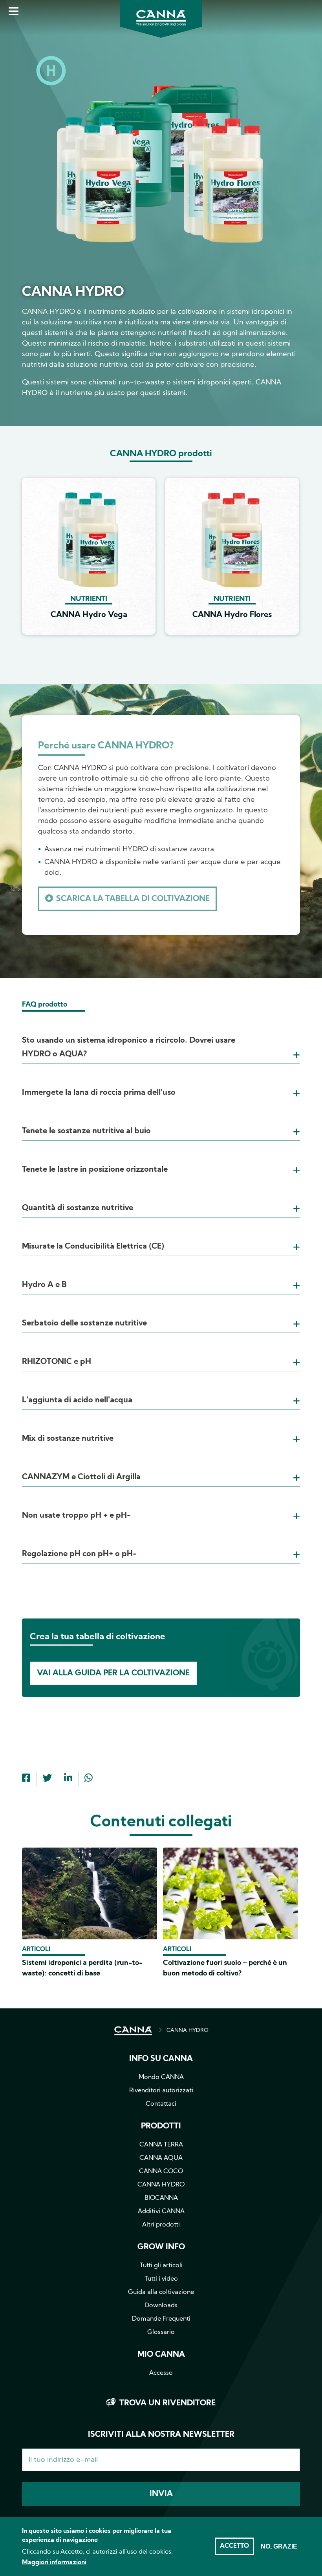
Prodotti (161, 2126)
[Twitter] (47, 1779)
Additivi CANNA (161, 2212)
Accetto (234, 2546)
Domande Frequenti (161, 2319)
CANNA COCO (161, 2172)
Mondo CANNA (161, 2077)
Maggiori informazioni (54, 2563)
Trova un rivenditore (167, 2403)
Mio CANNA (161, 2355)
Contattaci (161, 2104)
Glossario (161, 2332)
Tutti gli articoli (161, 2266)
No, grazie (279, 2546)
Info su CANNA (161, 2059)
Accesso (161, 2373)
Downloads (161, 2306)
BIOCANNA (161, 2198)
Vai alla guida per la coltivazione (113, 1673)
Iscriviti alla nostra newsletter (161, 2435)
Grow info (161, 2247)
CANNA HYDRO (188, 2031)
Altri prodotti (161, 2225)
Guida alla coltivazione (161, 2292)
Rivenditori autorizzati (161, 2091)
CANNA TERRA (161, 2145)
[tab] (161, 1038)
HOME (133, 2031)
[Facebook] (26, 1779)
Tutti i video (161, 2279)
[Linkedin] (68, 1779)
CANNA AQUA (161, 2158)
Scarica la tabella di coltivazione (133, 899)
